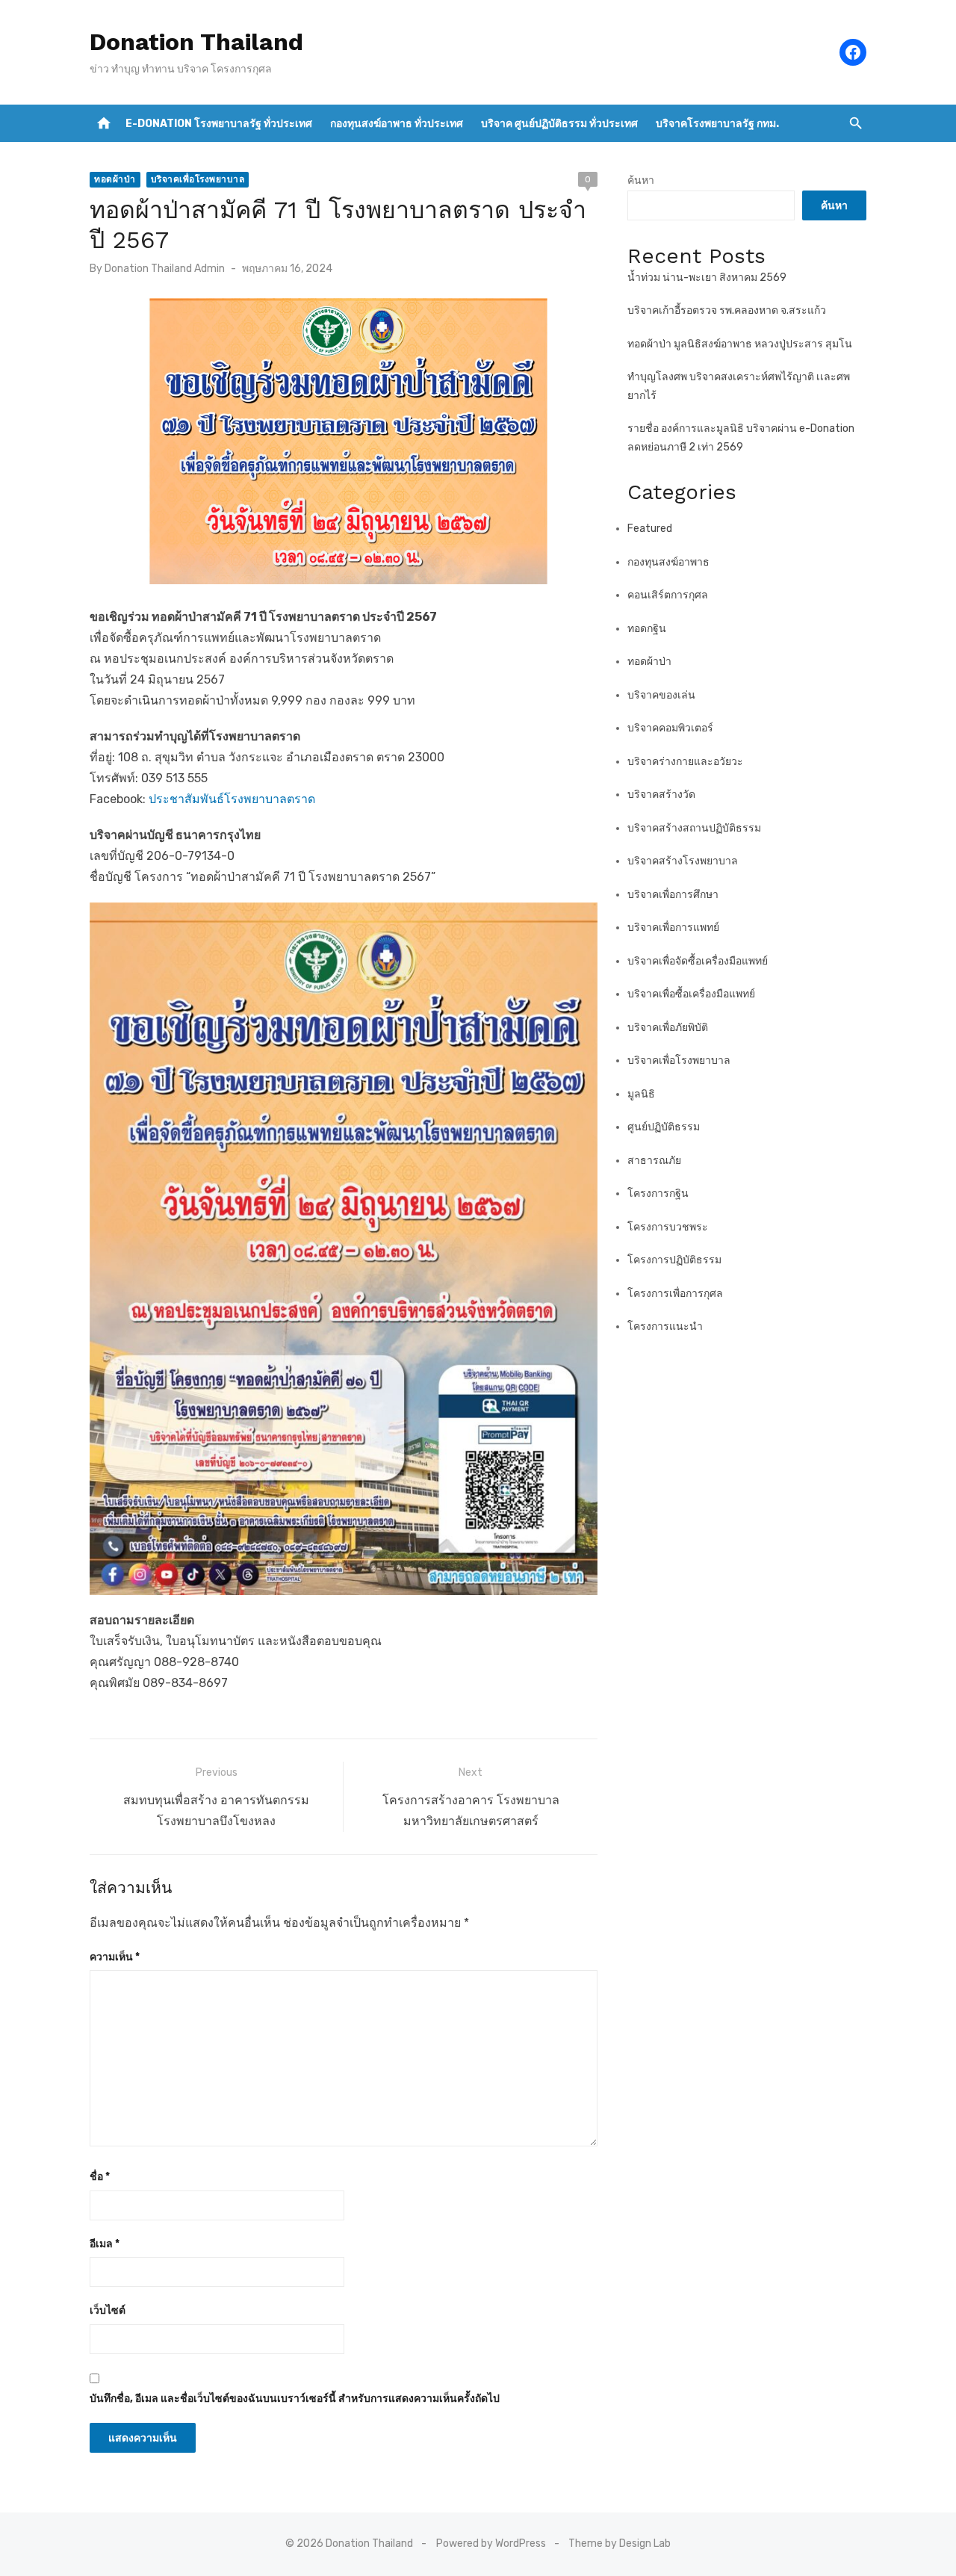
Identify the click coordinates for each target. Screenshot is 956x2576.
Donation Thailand (196, 42)
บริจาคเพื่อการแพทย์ (673, 928)
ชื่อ (100, 2177)
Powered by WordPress (491, 2544)
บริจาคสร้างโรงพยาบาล (683, 861)
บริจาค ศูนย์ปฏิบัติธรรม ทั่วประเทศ (559, 124)
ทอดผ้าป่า (115, 179)
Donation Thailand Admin (165, 269)
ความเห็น (115, 1957)
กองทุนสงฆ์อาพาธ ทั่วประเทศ (397, 124)
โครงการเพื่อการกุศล (675, 1294)
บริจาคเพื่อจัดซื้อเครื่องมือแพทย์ (698, 961)
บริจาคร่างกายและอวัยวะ (685, 762)
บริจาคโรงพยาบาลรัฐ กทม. (717, 124)
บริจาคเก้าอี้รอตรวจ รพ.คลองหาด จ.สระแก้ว (727, 310)
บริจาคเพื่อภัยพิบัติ (668, 1028)
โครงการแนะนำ (665, 1326)
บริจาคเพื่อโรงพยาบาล (198, 179)
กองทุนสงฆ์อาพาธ (668, 562)
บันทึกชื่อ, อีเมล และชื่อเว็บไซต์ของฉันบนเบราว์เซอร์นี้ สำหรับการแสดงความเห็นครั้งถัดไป (295, 2399)
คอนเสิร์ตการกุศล (668, 595)
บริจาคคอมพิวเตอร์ (670, 728)
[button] (855, 123)
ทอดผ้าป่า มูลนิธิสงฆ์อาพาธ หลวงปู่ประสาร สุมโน (740, 344)
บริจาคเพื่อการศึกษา (673, 895)
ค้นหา (641, 180)
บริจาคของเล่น (661, 695)
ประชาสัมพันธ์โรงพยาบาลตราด (232, 799)
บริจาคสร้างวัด (661, 795)
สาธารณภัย (654, 1161)
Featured (650, 529)
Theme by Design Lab (620, 2544)
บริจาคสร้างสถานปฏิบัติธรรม (694, 828)
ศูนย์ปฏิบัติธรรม (664, 1127)
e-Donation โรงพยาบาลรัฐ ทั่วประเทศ (219, 124)
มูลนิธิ (641, 1094)
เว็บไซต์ (108, 2310)
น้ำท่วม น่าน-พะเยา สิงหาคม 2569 (707, 278)
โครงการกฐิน (658, 1193)
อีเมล (105, 2244)
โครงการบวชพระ (668, 1227)
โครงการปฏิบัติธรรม (674, 1260)
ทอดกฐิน (647, 629)
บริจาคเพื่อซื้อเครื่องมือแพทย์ (691, 994)
